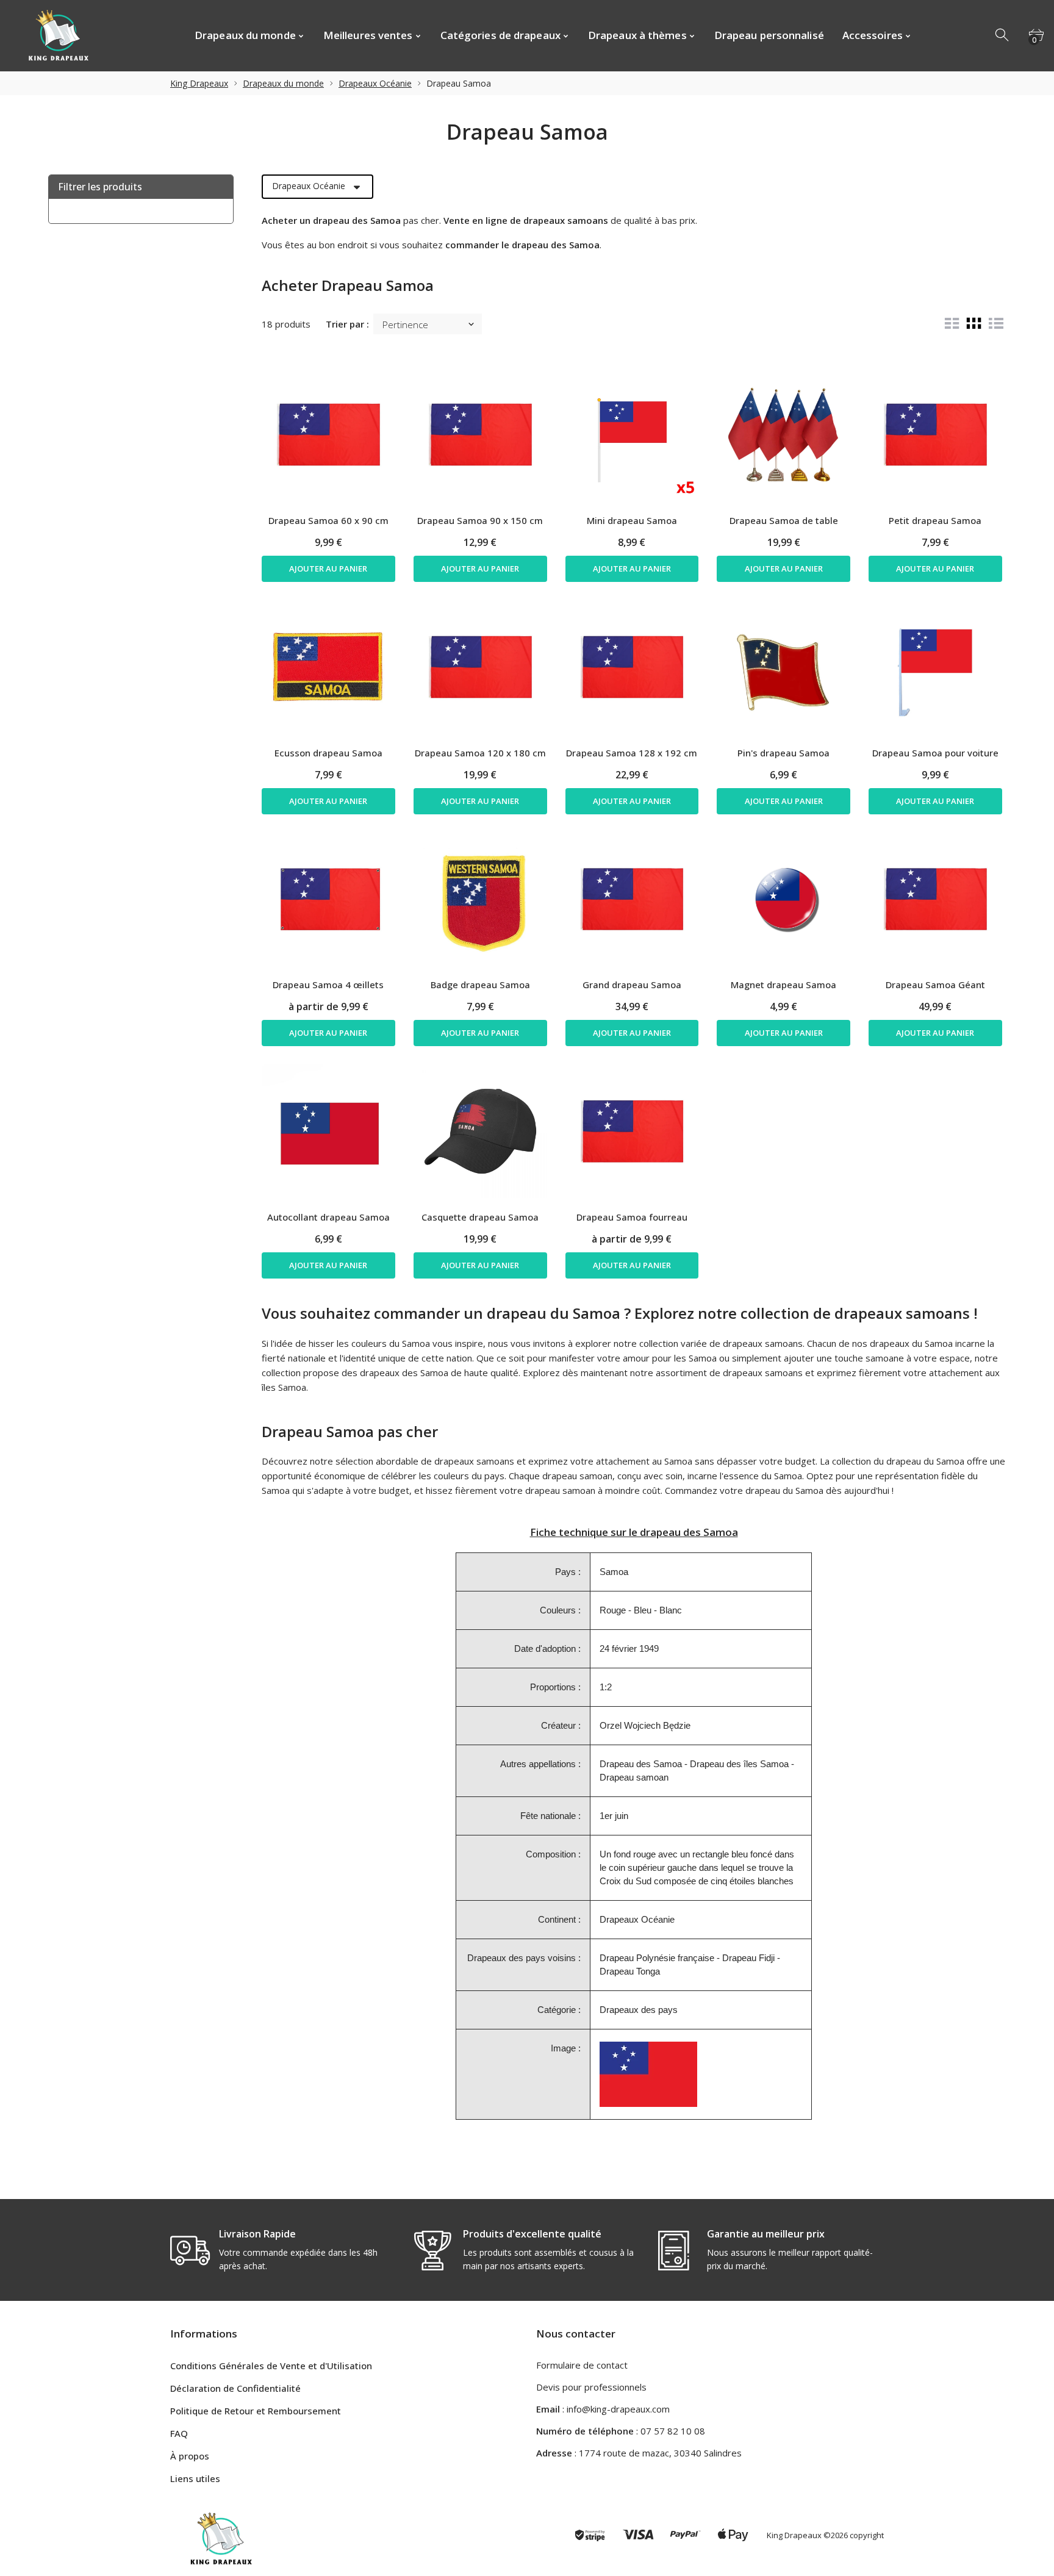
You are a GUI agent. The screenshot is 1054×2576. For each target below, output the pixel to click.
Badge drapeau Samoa (480, 985)
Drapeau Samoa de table (784, 520)
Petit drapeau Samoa (935, 520)
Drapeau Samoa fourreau (632, 1217)
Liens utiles (195, 2478)
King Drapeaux (199, 83)
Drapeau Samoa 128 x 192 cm (632, 753)
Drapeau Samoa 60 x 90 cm (328, 520)
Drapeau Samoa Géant (935, 985)
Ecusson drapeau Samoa (328, 753)
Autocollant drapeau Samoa (328, 1217)
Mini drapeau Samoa (632, 520)
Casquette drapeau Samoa (480, 1217)
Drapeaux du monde (283, 83)
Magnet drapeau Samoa (783, 985)
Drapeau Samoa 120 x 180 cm (480, 753)
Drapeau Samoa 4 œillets (328, 985)
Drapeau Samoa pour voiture (935, 753)
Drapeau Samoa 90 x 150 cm (480, 520)
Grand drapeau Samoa (632, 985)
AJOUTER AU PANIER (328, 569)
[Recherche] (1003, 35)
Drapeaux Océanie (375, 83)
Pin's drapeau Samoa (783, 753)
